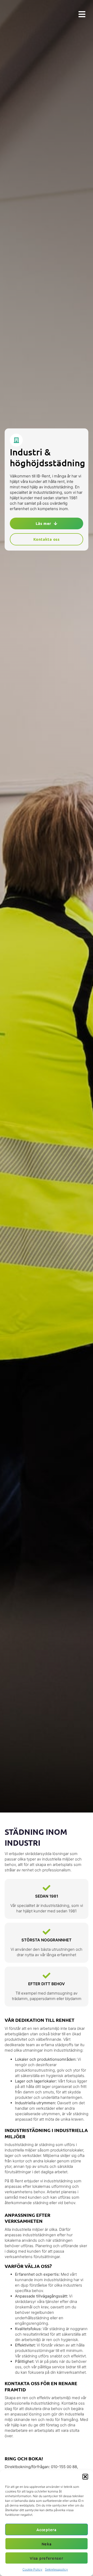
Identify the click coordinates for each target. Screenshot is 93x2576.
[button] (85, 2477)
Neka (47, 2544)
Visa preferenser (46, 2558)
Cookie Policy (32, 2569)
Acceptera (46, 2530)
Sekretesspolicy (56, 2569)
